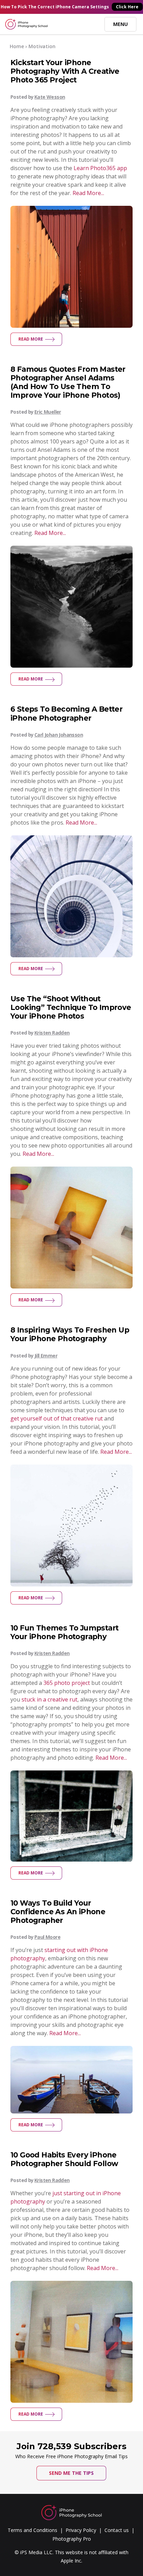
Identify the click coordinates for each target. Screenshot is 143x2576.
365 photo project (67, 1683)
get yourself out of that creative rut (57, 1418)
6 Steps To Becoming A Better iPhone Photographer (66, 713)
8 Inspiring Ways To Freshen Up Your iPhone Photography (70, 1334)
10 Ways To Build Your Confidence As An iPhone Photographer (58, 1912)
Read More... (88, 193)
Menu (120, 24)
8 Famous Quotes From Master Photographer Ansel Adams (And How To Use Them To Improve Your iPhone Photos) (68, 382)
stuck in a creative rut (49, 1699)
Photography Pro (72, 2539)
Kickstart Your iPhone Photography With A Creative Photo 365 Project (65, 71)
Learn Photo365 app (100, 168)
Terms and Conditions (32, 2530)
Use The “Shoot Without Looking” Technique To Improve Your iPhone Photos (71, 1007)
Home (17, 46)
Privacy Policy (81, 2530)
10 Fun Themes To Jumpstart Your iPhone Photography (64, 1632)
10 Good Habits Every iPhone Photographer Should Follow (64, 2159)
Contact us (117, 2530)
